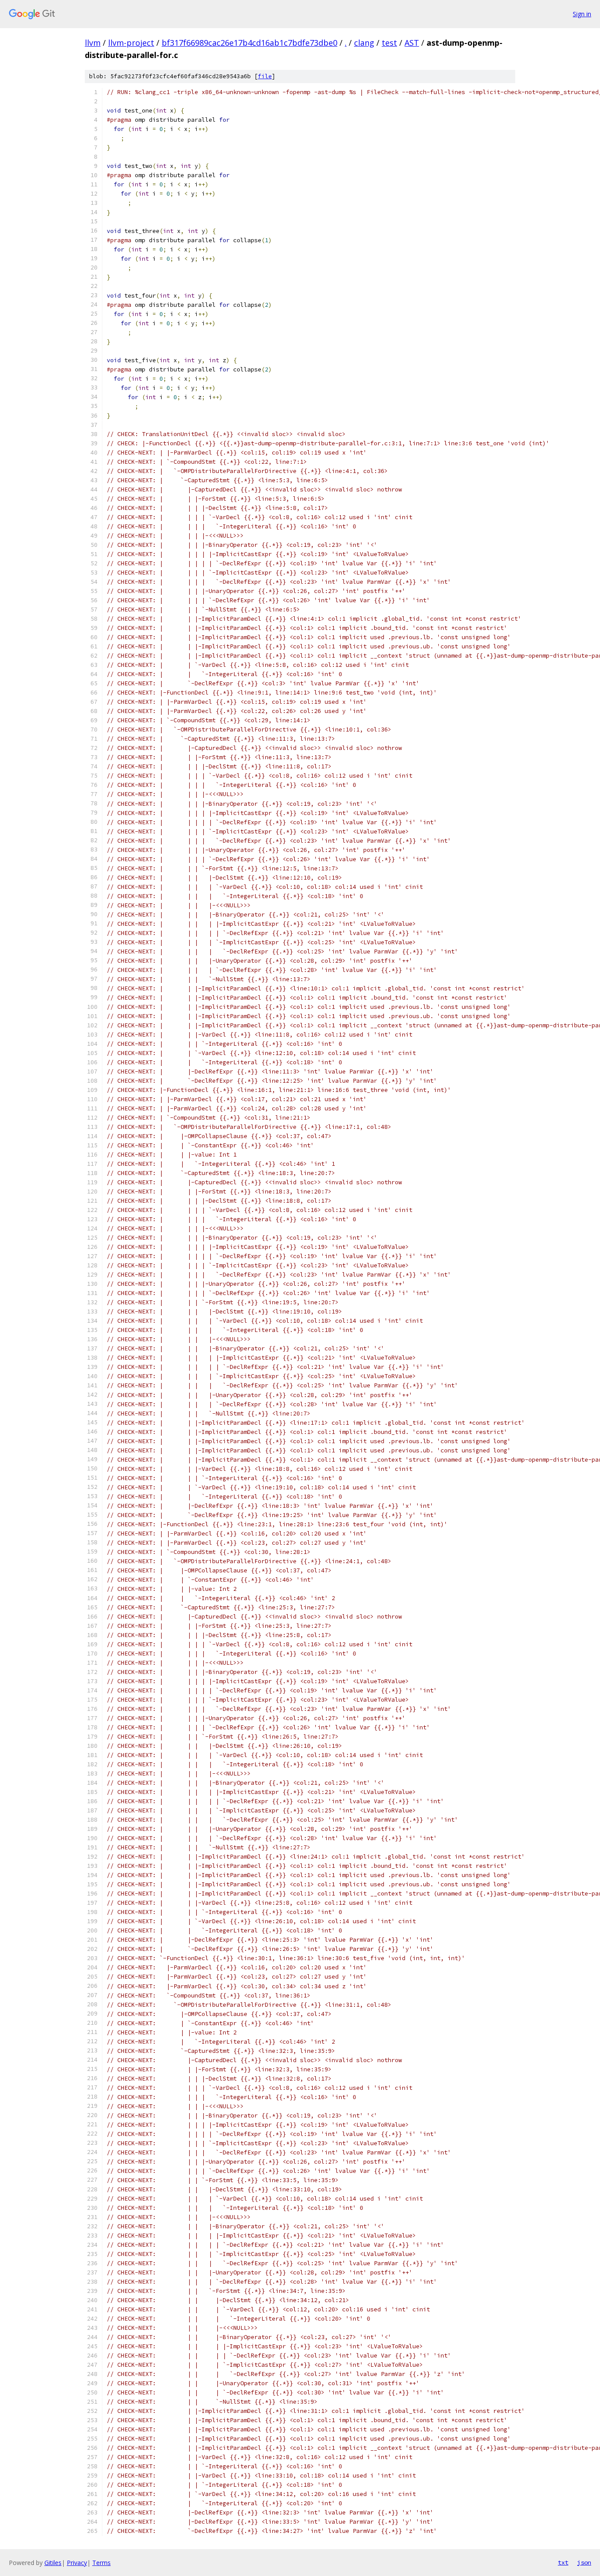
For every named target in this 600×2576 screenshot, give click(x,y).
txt (563, 2562)
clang (364, 43)
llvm (93, 43)
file (265, 76)
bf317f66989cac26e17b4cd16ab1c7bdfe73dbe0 (249, 43)
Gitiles (53, 2563)
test (389, 43)
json (584, 2562)
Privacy (77, 2563)
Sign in (582, 14)
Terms (101, 2563)
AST (412, 43)
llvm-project (131, 43)
